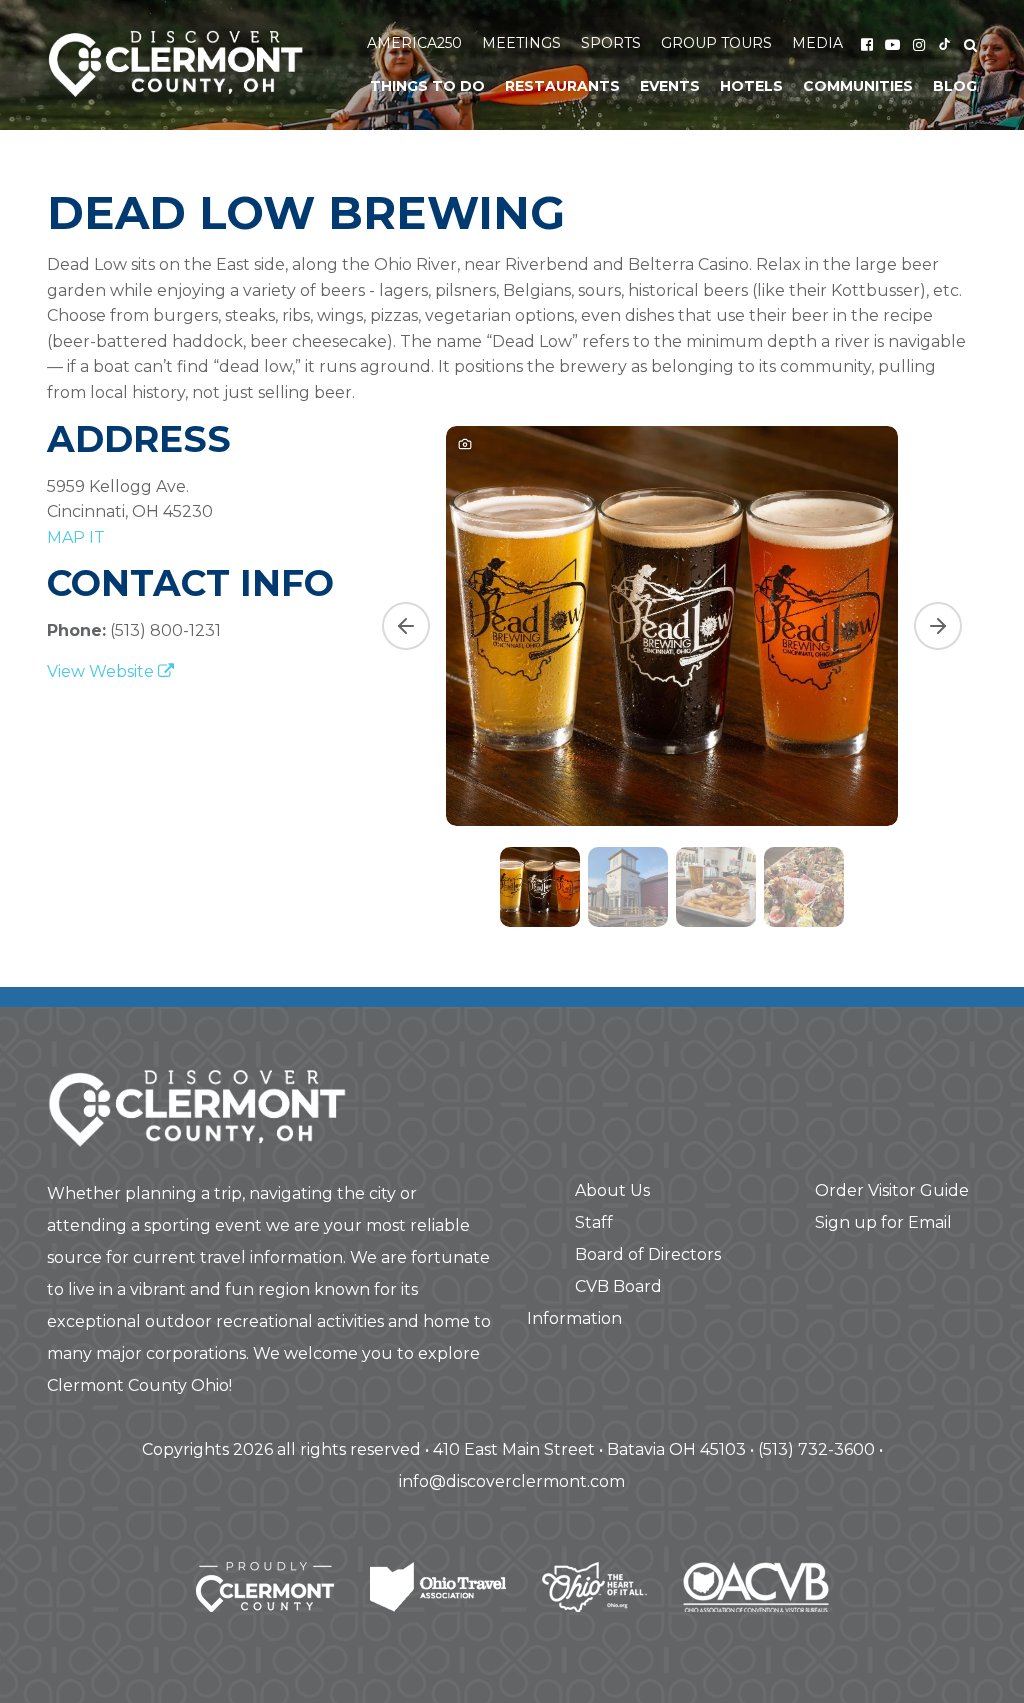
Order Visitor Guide (892, 1190)
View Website (102, 671)
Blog (955, 86)
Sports (611, 43)
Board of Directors (648, 1254)
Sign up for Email (883, 1222)
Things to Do (427, 86)
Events (670, 86)
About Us (612, 1190)
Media (817, 43)
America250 (414, 43)
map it (76, 537)
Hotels (751, 86)
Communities (858, 86)
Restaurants (562, 86)
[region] (672, 674)
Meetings (521, 43)
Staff (594, 1222)
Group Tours (716, 43)
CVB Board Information (594, 1302)
